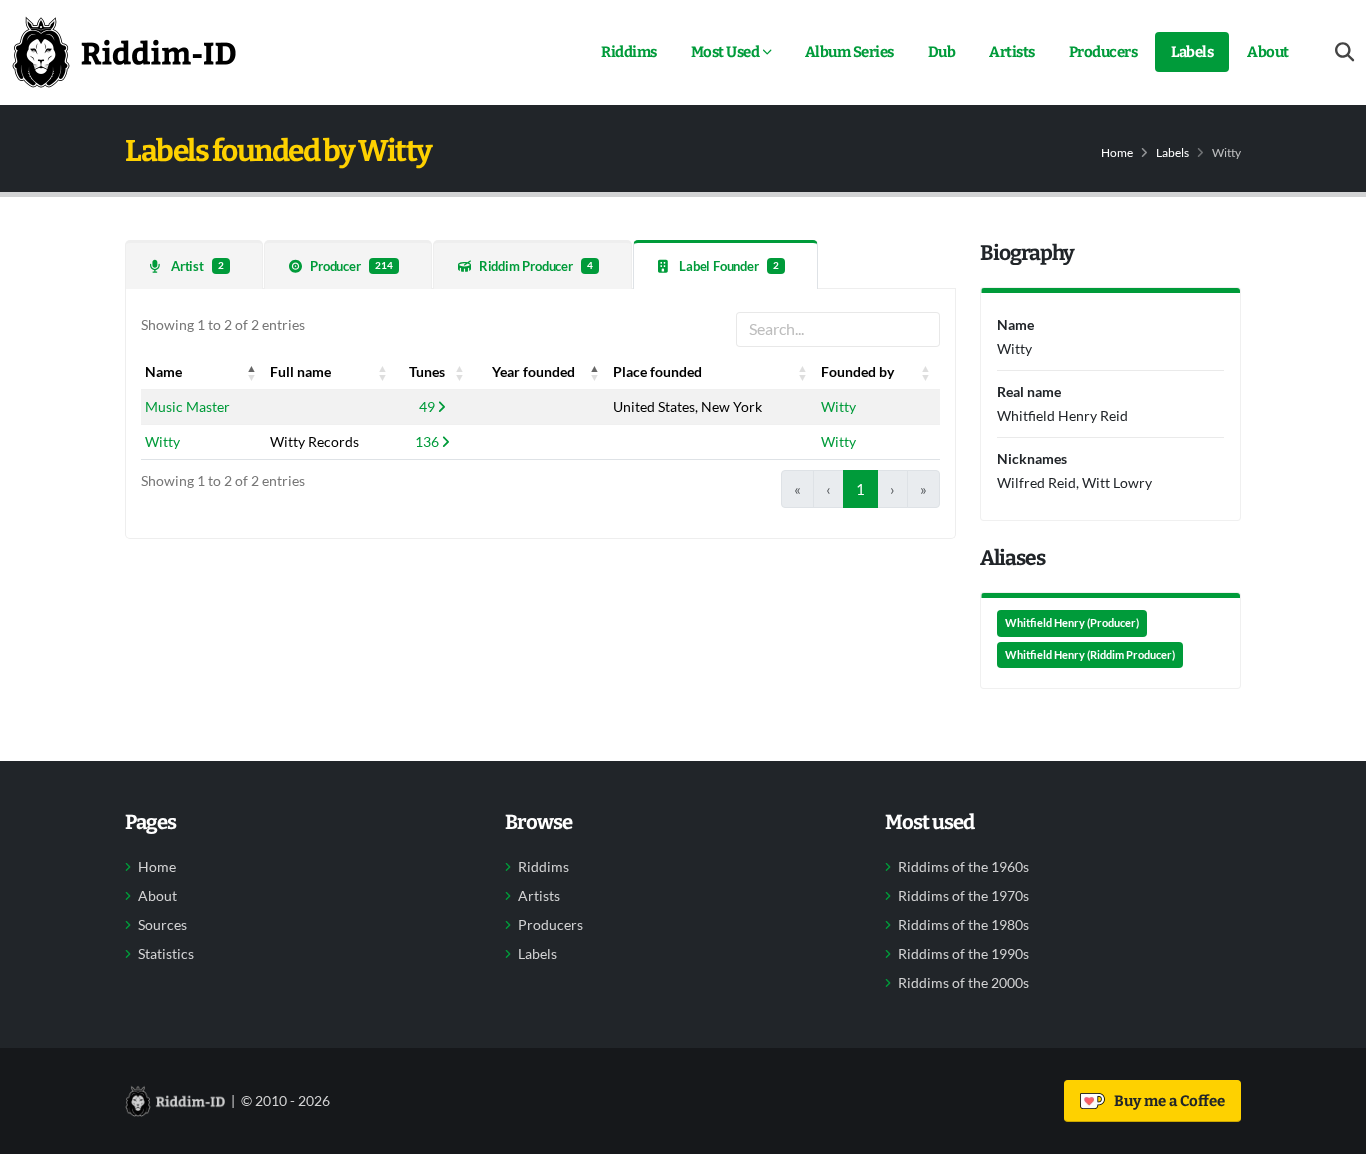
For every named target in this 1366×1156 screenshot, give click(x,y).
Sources (162, 925)
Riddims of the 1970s (963, 896)
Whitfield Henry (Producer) (1072, 623)
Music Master (187, 406)
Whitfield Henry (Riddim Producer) (1090, 655)
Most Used (725, 52)
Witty (838, 406)
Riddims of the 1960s (963, 867)
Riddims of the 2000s (963, 983)
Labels (1192, 52)
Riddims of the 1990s (963, 954)
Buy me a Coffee (1166, 1101)
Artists (1012, 52)
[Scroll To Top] (1331, 1133)
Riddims (629, 52)
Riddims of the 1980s (963, 925)
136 (427, 441)
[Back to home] (124, 52)
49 (427, 406)
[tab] (194, 264)
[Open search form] (1344, 52)
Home (1117, 152)
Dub (942, 52)
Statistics (166, 954)
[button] (252, 372)
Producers (1103, 52)
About (1268, 52)
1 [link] (860, 489)
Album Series (849, 52)
